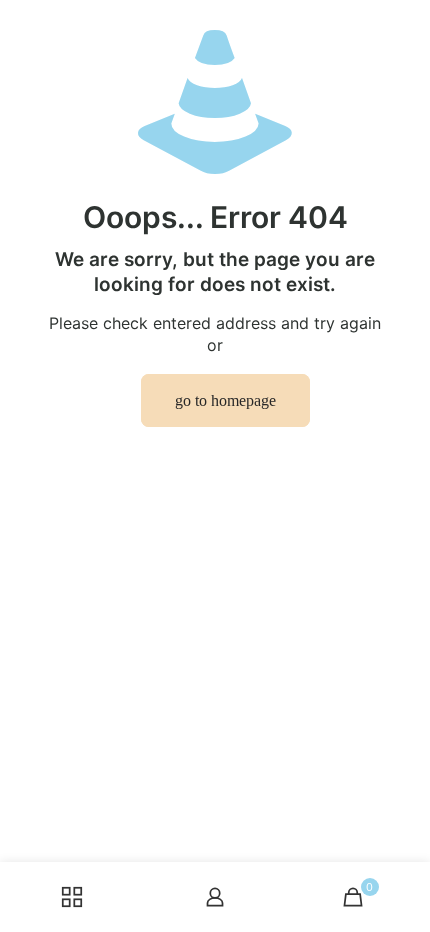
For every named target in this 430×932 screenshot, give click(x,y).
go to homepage (225, 400)
